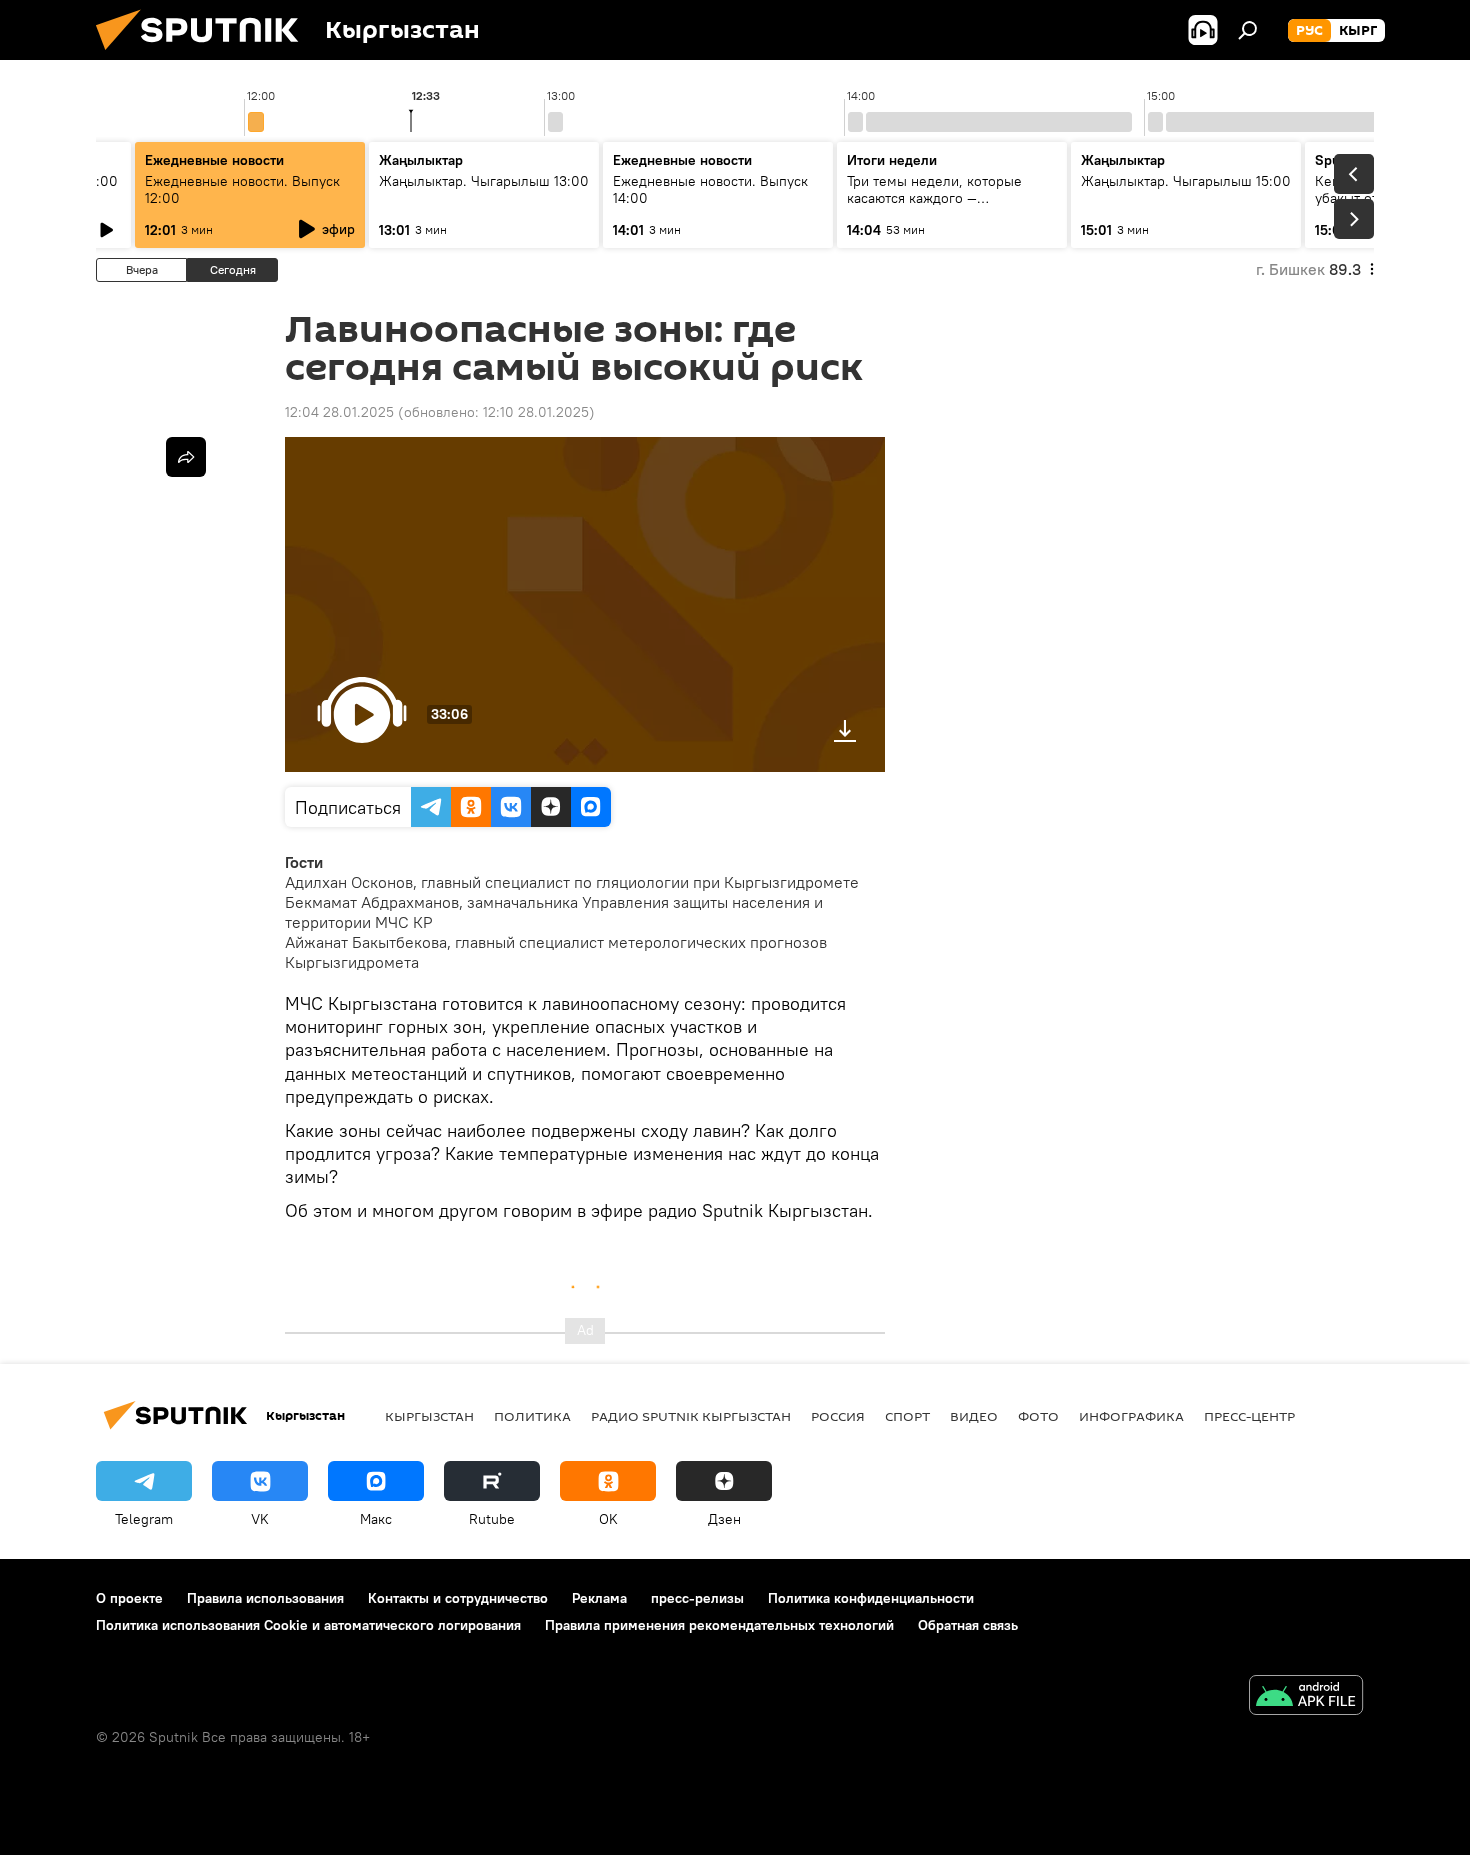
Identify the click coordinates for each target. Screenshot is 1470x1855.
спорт (907, 1416)
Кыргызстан (429, 1416)
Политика (532, 1416)
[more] (186, 457)
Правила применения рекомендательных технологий (719, 1625)
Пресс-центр (1249, 1416)
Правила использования (265, 1598)
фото (1038, 1416)
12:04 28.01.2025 (339, 412)
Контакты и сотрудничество (458, 1598)
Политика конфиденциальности (871, 1598)
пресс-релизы (697, 1598)
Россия (838, 1416)
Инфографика (1131, 1416)
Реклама (599, 1598)
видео (974, 1416)
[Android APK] (1306, 1697)
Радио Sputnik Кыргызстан (691, 1416)
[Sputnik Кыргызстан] (205, 55)
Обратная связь (968, 1625)
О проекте (129, 1598)
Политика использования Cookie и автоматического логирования (308, 1625)
